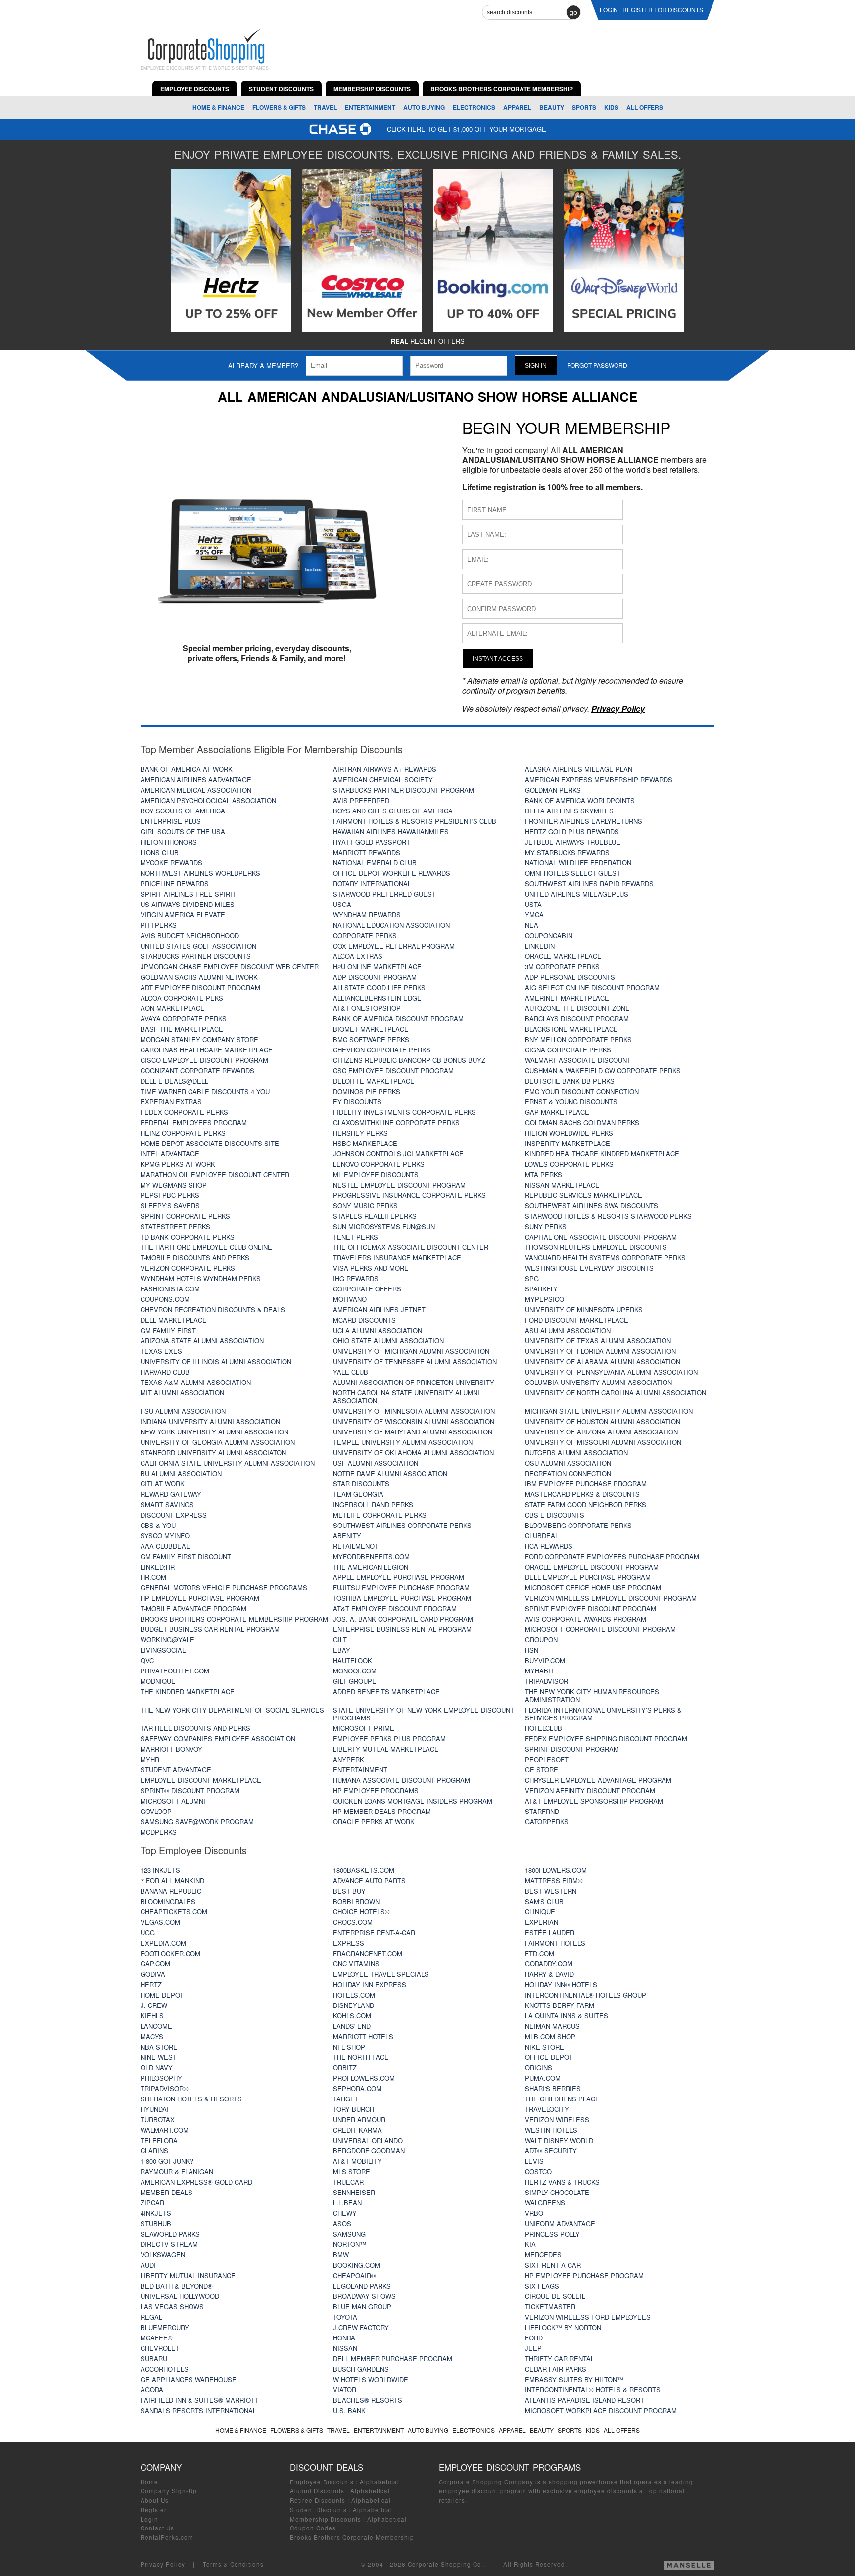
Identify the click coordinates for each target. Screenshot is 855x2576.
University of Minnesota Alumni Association (414, 1411)
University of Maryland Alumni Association (413, 1432)
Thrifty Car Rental (560, 2359)
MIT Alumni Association (182, 1393)
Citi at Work (163, 1484)
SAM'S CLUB (544, 1901)
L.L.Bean (347, 2203)
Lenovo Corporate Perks (379, 1164)
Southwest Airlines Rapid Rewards (589, 883)
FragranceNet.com (368, 1953)
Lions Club (160, 852)
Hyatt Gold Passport (372, 842)
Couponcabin (549, 935)
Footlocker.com (170, 1953)
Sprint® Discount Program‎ (190, 1790)
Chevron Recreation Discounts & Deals (213, 1310)
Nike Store (545, 2047)
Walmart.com (165, 2130)
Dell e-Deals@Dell (174, 1081)
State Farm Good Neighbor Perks (586, 1504)
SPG (532, 1278)
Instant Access (498, 658)
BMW (341, 2255)
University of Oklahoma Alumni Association (413, 1453)
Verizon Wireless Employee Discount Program (611, 1598)
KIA (530, 2244)
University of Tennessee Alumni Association (415, 1361)
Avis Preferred (361, 800)
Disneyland (354, 2005)
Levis (534, 2161)
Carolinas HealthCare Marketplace (207, 1050)
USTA (533, 904)
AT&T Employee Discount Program (395, 1608)
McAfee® (157, 2338)
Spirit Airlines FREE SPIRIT (188, 894)
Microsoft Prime (364, 1728)
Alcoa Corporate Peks (182, 998)
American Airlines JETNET (379, 1310)
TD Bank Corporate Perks (188, 1237)
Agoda (152, 2390)
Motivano (350, 1299)
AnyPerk (349, 1759)
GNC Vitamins (356, 1964)
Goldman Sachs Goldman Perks (582, 1122)
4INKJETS (156, 2213)
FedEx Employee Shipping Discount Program (606, 1739)
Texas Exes (161, 1351)
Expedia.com (163, 1943)
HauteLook (353, 1660)
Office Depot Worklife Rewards (392, 873)
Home (149, 2482)
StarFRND (542, 1811)
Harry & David (549, 1974)
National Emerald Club (375, 863)
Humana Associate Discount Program (402, 1780)
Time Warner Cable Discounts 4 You (205, 1091)
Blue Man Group (362, 2307)
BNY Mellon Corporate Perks (578, 1039)
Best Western (551, 1891)
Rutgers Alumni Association (576, 1453)
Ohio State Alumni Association (388, 1341)
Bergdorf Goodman (369, 2151)
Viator (345, 2390)
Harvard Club (165, 1372)
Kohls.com (352, 2016)
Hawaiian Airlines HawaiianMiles (391, 832)
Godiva (153, 1974)
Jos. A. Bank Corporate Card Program (403, 1619)
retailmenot (356, 1546)
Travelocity (547, 2109)
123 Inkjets (160, 1870)
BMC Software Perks (371, 1039)
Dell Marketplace (174, 1320)
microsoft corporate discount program (600, 1629)
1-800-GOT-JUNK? (167, 2161)
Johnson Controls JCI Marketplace (398, 1154)
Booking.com (356, 2265)
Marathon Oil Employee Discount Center (215, 1174)
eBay (342, 1650)
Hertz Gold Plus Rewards (572, 832)
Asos (342, 2223)
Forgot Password (597, 365)
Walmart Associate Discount (578, 1060)
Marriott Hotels (363, 2036)
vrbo (534, 2213)
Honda (344, 2338)
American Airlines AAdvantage (196, 780)
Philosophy (161, 2078)
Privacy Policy (163, 2564)
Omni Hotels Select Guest (573, 873)
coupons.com (165, 1299)
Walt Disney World (559, 2140)
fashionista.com (170, 1289)
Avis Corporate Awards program (586, 1619)
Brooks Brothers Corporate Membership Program (234, 1619)
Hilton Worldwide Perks (569, 1133)
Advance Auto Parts (369, 1881)
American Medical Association (196, 790)
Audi (148, 2265)
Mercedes (543, 2255)
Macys (152, 2036)
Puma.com (543, 2078)
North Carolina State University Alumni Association (406, 1397)
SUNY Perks (546, 1226)
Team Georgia (358, 1494)
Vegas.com (160, 1922)
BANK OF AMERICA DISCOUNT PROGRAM (398, 1019)
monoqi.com (355, 1671)
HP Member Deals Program (382, 1811)
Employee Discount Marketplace (201, 1780)
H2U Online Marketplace (377, 967)
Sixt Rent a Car (553, 2265)
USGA (342, 904)
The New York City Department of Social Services (232, 1710)
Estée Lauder (550, 1932)
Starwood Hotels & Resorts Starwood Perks (608, 1216)
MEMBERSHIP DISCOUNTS (372, 89)
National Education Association (391, 925)
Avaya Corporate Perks (184, 1019)
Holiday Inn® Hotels (561, 1984)
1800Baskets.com (364, 1870)
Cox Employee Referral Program (394, 946)
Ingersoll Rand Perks (373, 1504)
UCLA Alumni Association (378, 1330)
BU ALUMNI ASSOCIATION (181, 1473)
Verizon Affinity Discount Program (590, 1790)
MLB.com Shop (550, 2036)
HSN (532, 1650)
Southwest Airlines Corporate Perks (402, 1525)
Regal (151, 2317)
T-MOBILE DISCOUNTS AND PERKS (195, 1258)
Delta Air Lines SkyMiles (569, 811)
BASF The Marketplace (182, 1029)
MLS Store (352, 2171)
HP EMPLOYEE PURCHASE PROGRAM (584, 2275)
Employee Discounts (322, 2482)
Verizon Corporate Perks (188, 1268)
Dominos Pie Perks (367, 1091)
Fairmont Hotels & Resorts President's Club (415, 821)
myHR (150, 1759)
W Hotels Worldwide (371, 2379)
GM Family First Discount (186, 1556)
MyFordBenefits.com (371, 1556)
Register (154, 2510)
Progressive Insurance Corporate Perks (409, 1195)
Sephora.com (357, 2088)
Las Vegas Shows (172, 2307)
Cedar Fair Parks (556, 2369)
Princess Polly (552, 2234)
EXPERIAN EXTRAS (171, 1102)
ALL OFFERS (645, 107)
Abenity (347, 1536)
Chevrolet (160, 2348)
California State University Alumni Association (228, 1463)
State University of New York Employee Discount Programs (424, 1714)
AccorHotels (165, 2369)
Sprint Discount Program (572, 1749)
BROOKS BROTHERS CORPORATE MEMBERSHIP (502, 89)
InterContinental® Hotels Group (586, 1995)
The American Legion (371, 1567)
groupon (541, 1640)
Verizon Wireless (557, 2120)
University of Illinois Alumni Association (216, 1361)
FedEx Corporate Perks (184, 1112)
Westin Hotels (551, 2130)
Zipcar (152, 2203)
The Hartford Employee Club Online (206, 1247)
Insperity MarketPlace (568, 1143)
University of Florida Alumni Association (600, 1351)
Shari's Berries (553, 2088)
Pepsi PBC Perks (170, 1195)
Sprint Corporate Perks (185, 1216)
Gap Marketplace (557, 1112)
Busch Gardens (361, 2369)
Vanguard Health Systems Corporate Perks (605, 1258)
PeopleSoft (547, 1759)
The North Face (361, 2057)
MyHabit (540, 1671)
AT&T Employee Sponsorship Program (594, 1801)
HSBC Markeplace (365, 1143)
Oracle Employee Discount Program (592, 1567)
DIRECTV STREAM (169, 2244)
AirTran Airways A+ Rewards (385, 769)
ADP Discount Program (375, 977)
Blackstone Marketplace (571, 1029)
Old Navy (157, 2068)
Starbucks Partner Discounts (196, 956)
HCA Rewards (549, 1546)
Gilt (340, 1640)
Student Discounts (318, 2510)
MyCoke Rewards (171, 863)
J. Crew (154, 2005)
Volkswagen (163, 2255)
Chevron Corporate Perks (382, 1050)
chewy (345, 2213)
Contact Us (157, 2528)
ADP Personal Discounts (570, 977)
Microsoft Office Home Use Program (593, 1588)
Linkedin (540, 946)
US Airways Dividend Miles (188, 904)
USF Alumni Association (376, 1463)
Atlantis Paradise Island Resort (585, 2400)
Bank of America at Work (187, 769)
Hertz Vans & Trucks (562, 2182)
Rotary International (372, 883)
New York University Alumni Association (214, 1432)
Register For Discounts (663, 10)
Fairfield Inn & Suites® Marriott (199, 2400)
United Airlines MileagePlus (577, 894)
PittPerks (159, 925)
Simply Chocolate (557, 2192)
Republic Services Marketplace (584, 1195)
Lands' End (352, 2026)
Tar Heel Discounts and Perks (195, 1728)
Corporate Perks (365, 935)
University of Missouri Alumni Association (603, 1442)
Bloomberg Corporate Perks (578, 1525)
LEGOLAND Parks (362, 2286)
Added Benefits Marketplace (386, 1692)
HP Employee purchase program (200, 1598)
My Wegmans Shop (174, 1185)
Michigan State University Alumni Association (609, 1411)
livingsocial (163, 1650)
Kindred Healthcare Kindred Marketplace (602, 1154)
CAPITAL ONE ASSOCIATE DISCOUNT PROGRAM (601, 1237)
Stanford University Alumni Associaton (213, 1453)
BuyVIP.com (545, 1660)
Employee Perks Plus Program (389, 1739)
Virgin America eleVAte (183, 915)
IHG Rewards (356, 1278)
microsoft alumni (173, 1801)
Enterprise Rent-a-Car (374, 1932)
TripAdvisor (546, 1681)
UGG (148, 1932)
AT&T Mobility (357, 2161)
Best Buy (349, 1891)
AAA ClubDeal (165, 1546)
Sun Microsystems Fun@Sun (384, 1226)
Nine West (159, 2057)
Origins (539, 2068)
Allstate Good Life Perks (379, 987)
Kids (611, 107)
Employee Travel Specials (381, 1974)
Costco (538, 2171)
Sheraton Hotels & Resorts (191, 2099)
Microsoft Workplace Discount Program (601, 2410)
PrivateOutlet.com (175, 1671)
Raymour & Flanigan (177, 2171)
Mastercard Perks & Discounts (582, 1494)
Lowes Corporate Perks (569, 1164)
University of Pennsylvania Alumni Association (611, 1372)
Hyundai (155, 2109)
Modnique (158, 1681)
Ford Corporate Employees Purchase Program (612, 1556)
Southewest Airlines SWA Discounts (592, 1206)
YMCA (534, 915)
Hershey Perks (360, 1133)
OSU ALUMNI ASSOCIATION (568, 1463)
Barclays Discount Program (577, 1019)
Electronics (474, 107)
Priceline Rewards (175, 883)
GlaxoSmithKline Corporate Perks (396, 1122)
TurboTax (158, 2120)
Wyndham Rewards (367, 915)
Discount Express (174, 1515)
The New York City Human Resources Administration (592, 1695)
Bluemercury (165, 2327)
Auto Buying (424, 107)
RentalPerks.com (167, 2537)
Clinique (540, 1912)
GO (573, 12)
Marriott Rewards (367, 852)
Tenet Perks (356, 1237)
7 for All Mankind (172, 1881)
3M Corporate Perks (562, 967)
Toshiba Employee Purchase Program (402, 1598)
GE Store (542, 1770)
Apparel (517, 107)
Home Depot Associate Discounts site (210, 1143)
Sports (584, 107)
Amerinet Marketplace (567, 998)
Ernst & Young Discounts (571, 1102)
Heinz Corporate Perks (183, 1133)
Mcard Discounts (364, 1320)
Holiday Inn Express (370, 1984)
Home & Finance (218, 107)
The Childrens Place (562, 2099)
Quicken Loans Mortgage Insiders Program (413, 1801)
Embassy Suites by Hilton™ (574, 2379)
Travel (325, 107)
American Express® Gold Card (196, 2182)
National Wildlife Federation (578, 863)
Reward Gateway (171, 1494)
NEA (532, 925)
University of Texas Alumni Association (598, 1341)
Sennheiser (354, 2192)
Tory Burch (354, 2109)
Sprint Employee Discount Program (591, 1608)
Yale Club (351, 1372)
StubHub (156, 2223)
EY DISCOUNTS (357, 1102)
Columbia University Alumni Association (598, 1382)
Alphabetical (380, 2482)
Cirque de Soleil (555, 2296)
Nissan (345, 2348)
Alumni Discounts (317, 2491)
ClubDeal (542, 1536)
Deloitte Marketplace (374, 1081)
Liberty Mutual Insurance (188, 2275)
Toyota (345, 2317)
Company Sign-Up (169, 2491)
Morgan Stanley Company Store (199, 1039)
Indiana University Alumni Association (210, 1421)
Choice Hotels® (361, 1912)
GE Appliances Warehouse (189, 2379)
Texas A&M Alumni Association (196, 1382)
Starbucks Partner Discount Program (404, 790)
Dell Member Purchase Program (393, 2359)
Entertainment (370, 107)
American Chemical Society (383, 780)
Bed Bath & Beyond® (177, 2286)
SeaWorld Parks (170, 2234)
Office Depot (549, 2057)
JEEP (533, 2348)
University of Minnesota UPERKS (584, 1310)
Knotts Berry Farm (560, 2005)
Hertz (151, 1984)
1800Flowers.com (556, 1870)
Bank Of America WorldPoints (580, 800)
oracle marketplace (563, 956)
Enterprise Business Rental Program (402, 1629)
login (609, 10)
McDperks (159, 1832)
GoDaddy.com (549, 1964)
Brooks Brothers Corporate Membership (352, 2537)
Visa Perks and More (371, 1268)
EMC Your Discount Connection (582, 1091)
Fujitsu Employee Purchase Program (401, 1588)
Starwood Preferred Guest (384, 894)
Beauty (552, 107)
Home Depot (162, 1995)
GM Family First (168, 1330)
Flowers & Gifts (279, 107)
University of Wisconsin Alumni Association (414, 1421)
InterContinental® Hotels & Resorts (593, 2390)
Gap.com (155, 1964)
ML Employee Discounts (376, 1174)
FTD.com (540, 1953)
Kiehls (152, 2016)
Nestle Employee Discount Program (399, 1185)
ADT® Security (551, 2151)
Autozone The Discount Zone (577, 1008)
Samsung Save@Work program (197, 1822)
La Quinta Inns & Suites (567, 2016)
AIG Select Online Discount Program (592, 987)
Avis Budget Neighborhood (190, 935)
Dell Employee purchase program (588, 1577)
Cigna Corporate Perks (568, 1050)
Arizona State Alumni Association (202, 1341)
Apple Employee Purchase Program (399, 1577)
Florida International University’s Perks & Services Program (603, 1714)
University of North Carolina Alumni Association (616, 1393)
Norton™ (350, 2244)
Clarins (154, 2151)
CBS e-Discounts (555, 1515)
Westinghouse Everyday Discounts (589, 1268)
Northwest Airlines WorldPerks (200, 873)
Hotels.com (354, 1995)
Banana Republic (171, 1891)
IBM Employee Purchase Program (586, 1484)
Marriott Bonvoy (171, 1749)
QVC (147, 1660)
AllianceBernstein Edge (377, 998)
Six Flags (542, 2286)
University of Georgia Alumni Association (218, 1442)
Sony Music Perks (365, 1206)
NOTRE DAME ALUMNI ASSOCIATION (390, 1473)
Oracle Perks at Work (374, 1822)
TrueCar (348, 2182)
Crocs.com (353, 1922)
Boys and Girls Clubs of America (393, 811)
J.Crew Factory (361, 2327)
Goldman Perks (553, 790)
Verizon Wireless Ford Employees (588, 2317)
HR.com (153, 1577)
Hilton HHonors (169, 842)
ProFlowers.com (364, 2078)
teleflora (159, 2140)
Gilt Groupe (355, 1681)
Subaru (154, 2359)
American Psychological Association (208, 800)
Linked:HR (158, 1567)
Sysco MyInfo (165, 1536)
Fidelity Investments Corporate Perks (404, 1112)
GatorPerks (547, 1822)
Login (149, 2519)
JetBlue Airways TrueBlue (573, 842)
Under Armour (359, 2120)
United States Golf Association (198, 946)
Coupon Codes (313, 2528)
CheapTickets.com (174, 1912)
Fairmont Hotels (555, 1943)
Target (346, 2099)
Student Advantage (176, 1770)
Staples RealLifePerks (375, 1216)
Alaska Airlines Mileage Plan (579, 769)
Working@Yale (167, 1640)
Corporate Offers (367, 1289)
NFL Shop (349, 2047)
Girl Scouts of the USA (183, 832)
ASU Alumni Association (568, 1330)
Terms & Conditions (233, 2564)
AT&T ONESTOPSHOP (367, 1008)
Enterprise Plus (171, 821)
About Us (155, 2500)
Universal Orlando (368, 2140)
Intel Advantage (170, 1154)
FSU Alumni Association (183, 1411)
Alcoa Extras (358, 956)
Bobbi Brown (356, 1901)
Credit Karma (357, 2130)
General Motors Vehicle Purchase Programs (224, 1588)
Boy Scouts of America (183, 811)
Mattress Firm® (554, 1881)
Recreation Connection (568, 1473)
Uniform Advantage (560, 2223)
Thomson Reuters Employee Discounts (596, 1247)
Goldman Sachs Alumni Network (199, 977)
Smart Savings (167, 1504)
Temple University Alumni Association (403, 1442)
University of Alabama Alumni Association (603, 1361)
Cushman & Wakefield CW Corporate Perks (603, 1071)
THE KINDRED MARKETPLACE (188, 1692)
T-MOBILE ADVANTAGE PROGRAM (193, 1608)
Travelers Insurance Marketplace (397, 1258)
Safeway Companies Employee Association (218, 1739)
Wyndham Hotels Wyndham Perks (201, 1278)
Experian (542, 1922)
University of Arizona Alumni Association (601, 1432)
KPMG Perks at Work (178, 1164)
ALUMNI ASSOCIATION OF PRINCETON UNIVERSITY (414, 1382)
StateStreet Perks (175, 1226)
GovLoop (156, 1811)
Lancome (156, 2026)
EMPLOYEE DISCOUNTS (195, 89)
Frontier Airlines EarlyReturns (584, 821)
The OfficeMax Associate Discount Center (411, 1247)
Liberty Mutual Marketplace (386, 1749)
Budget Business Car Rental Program (210, 1629)
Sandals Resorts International (198, 2410)
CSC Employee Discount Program (393, 1071)
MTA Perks (544, 1174)
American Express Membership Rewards (599, 780)
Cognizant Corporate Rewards (197, 1071)
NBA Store (159, 2047)
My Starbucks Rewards (567, 852)
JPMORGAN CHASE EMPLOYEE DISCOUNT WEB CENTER (230, 967)
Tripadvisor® (165, 2088)
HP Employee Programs (376, 1790)
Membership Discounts (326, 2519)
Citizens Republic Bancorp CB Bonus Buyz (409, 1060)
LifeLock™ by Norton (563, 2327)
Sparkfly (541, 1289)
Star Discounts (361, 1484)
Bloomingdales (168, 1901)
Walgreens (545, 2203)
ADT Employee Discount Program (200, 987)
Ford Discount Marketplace (577, 1320)
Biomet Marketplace (371, 1029)
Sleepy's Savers (170, 1206)
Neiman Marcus (552, 2026)
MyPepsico (545, 1299)
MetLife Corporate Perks (380, 1515)
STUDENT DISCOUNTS (281, 89)
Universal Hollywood (180, 2296)
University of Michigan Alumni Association (411, 1351)
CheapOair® (355, 2275)
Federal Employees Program (194, 1122)
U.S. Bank (349, 2410)
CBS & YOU (158, 1525)
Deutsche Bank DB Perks (570, 1081)
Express (349, 1943)
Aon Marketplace (173, 1008)
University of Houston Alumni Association (603, 1421)
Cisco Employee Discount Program (204, 1060)
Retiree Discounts (318, 2500)
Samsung (349, 2234)
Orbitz (345, 2068)
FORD (534, 2338)
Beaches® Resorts (368, 2400)
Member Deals (166, 2192)
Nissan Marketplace (562, 1185)
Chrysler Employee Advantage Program (598, 1780)
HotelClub (544, 1728)
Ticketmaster (550, 2307)
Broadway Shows (364, 2296)
